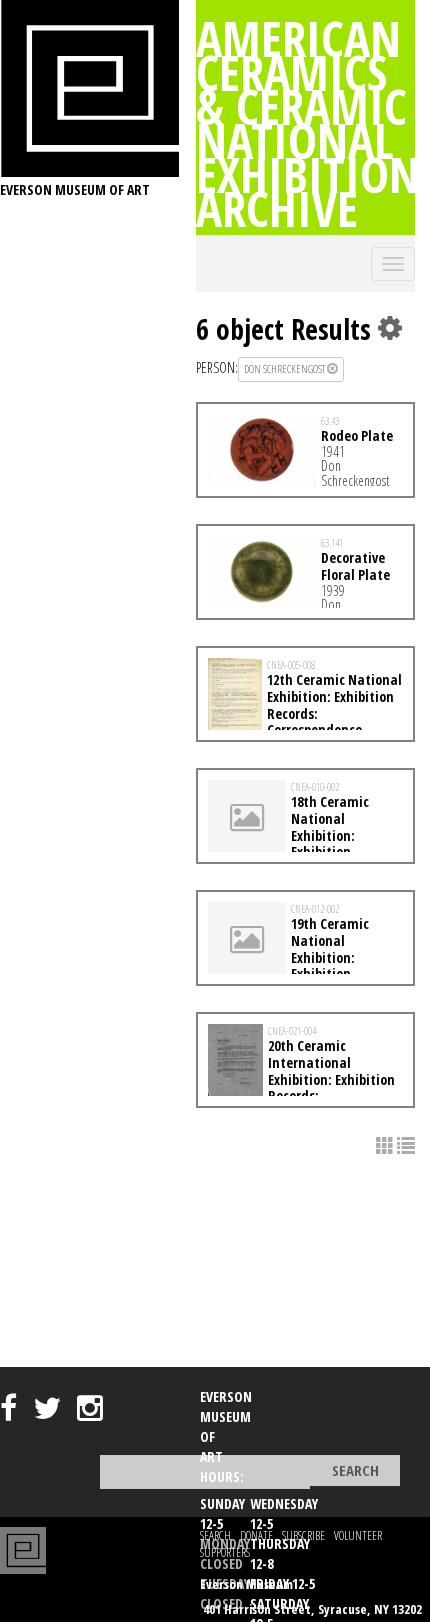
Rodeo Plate (357, 435)
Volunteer (358, 1535)
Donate (256, 1535)
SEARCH (215, 1535)
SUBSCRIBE (303, 1535)
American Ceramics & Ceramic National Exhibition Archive (308, 123)
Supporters (225, 1552)
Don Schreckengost (285, 368)
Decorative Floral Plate (355, 566)
